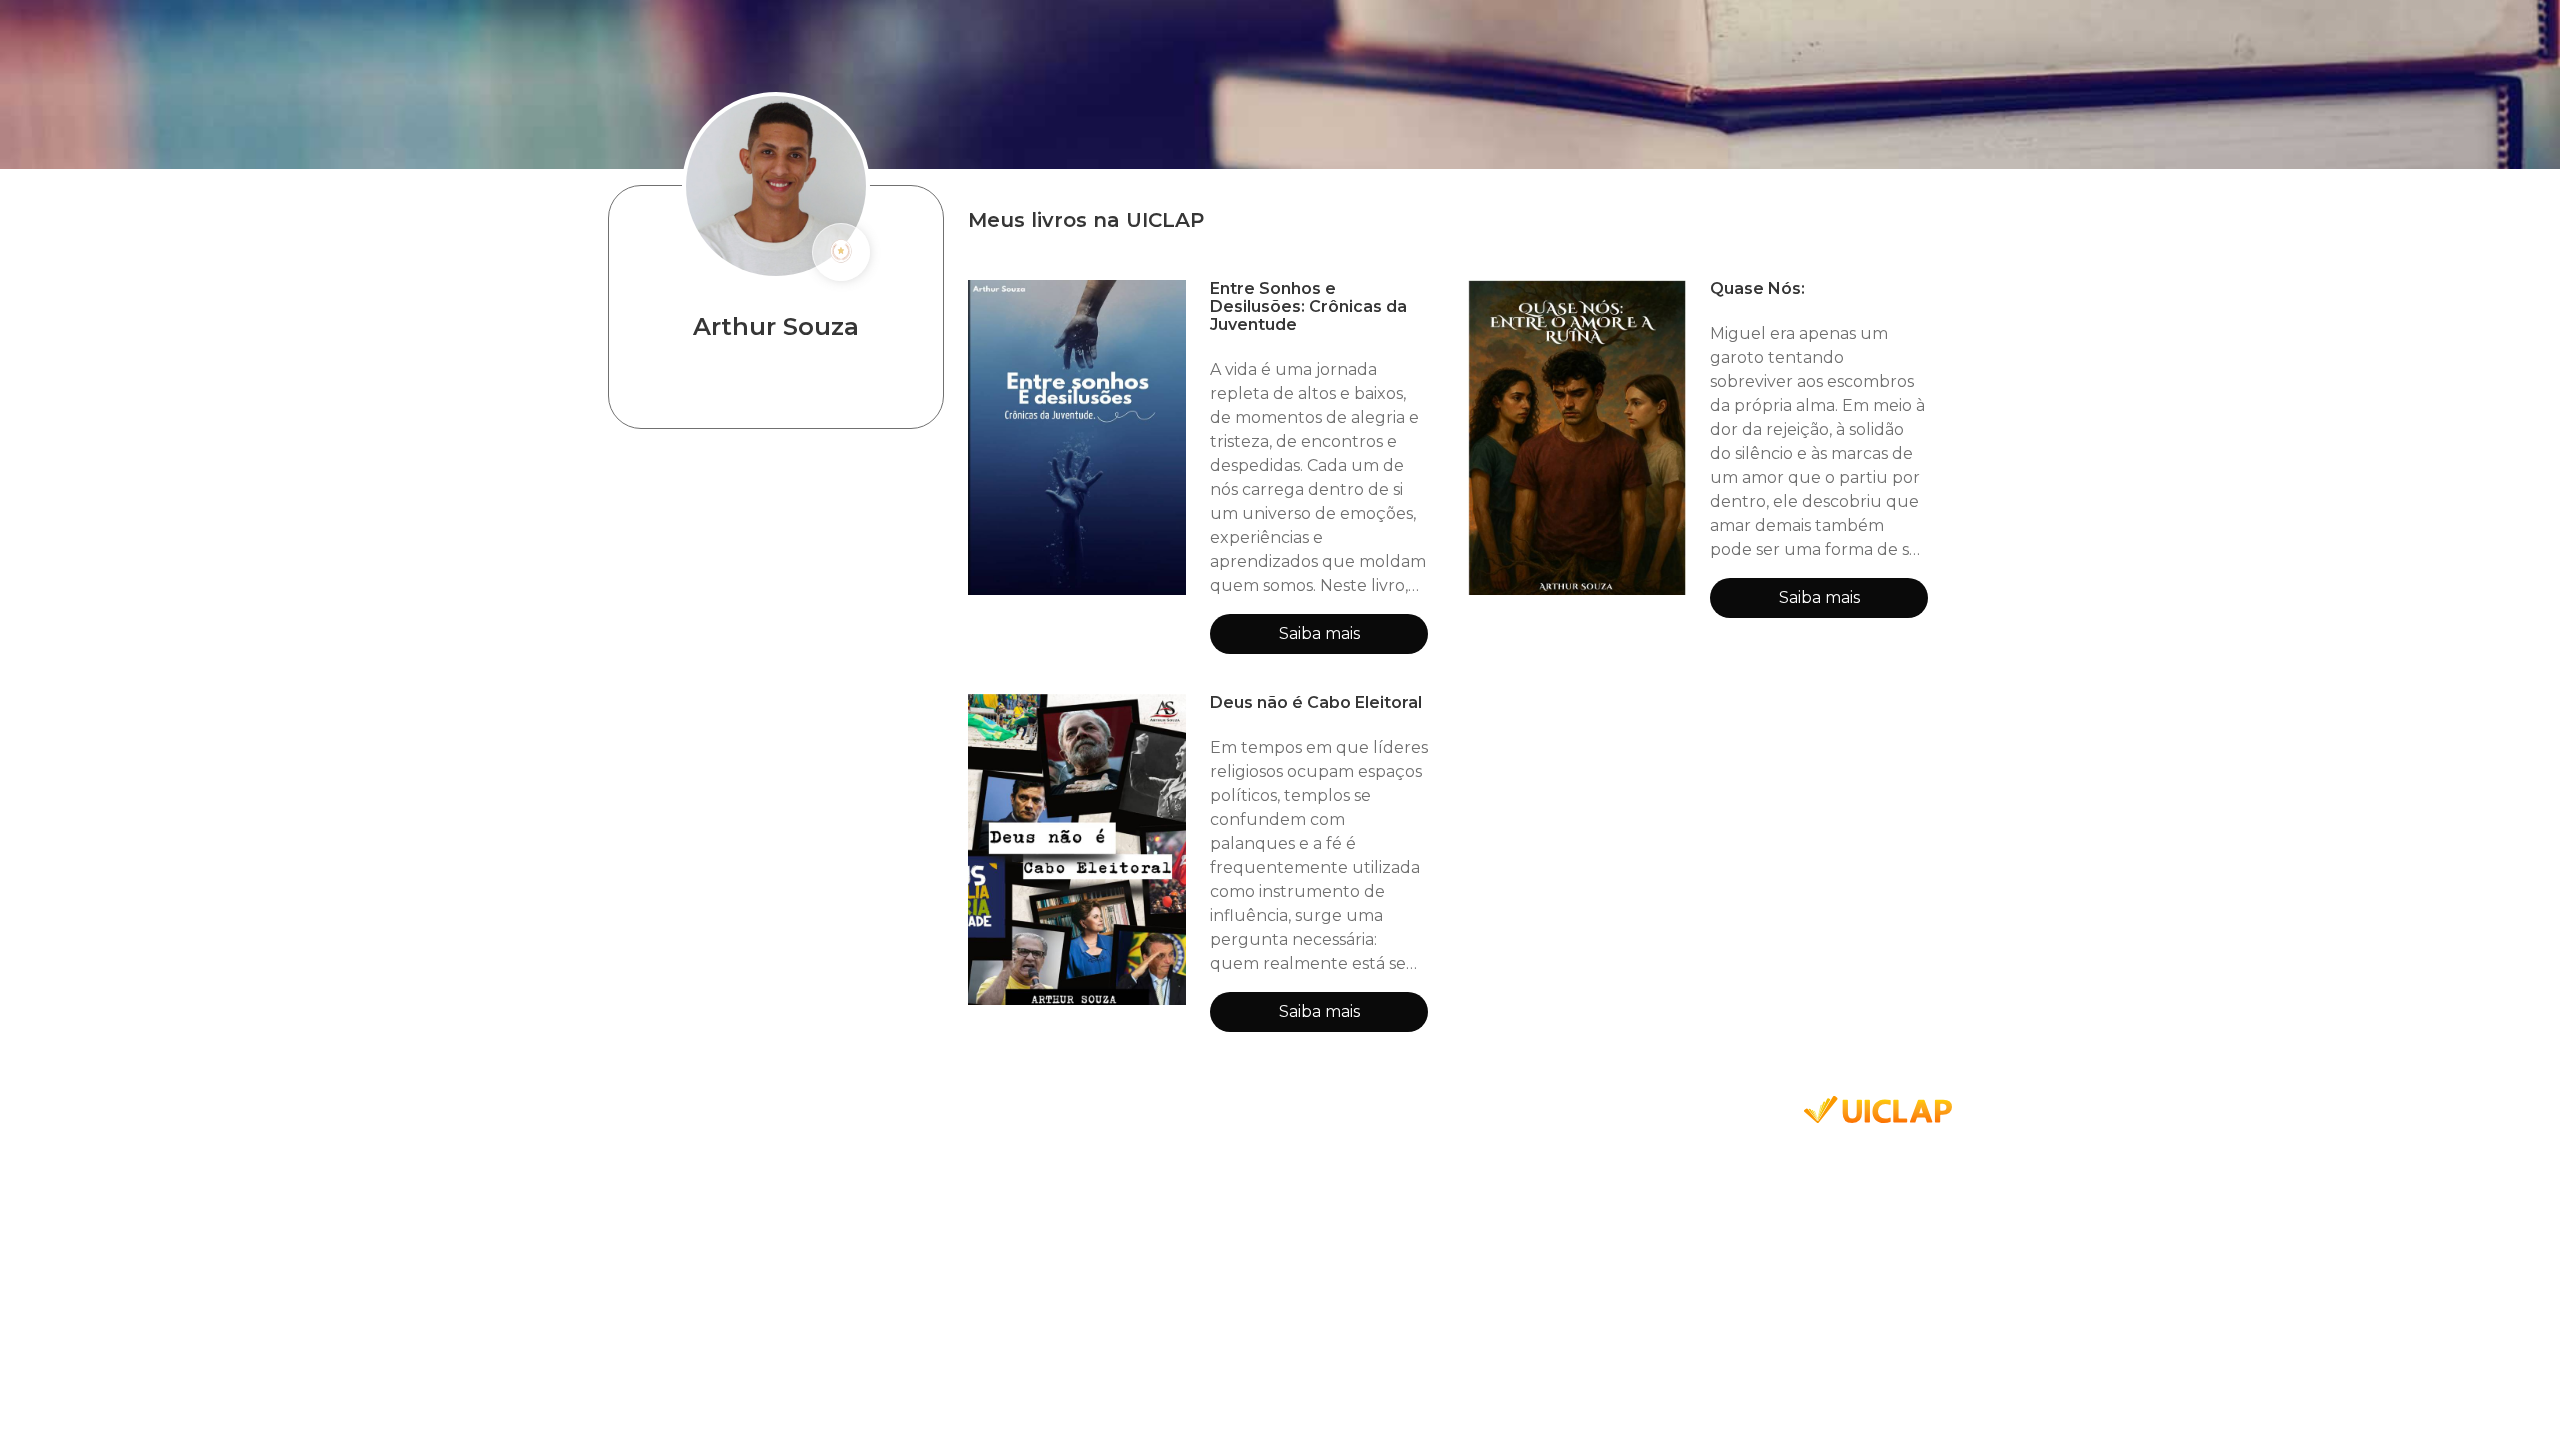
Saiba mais (1319, 633)
